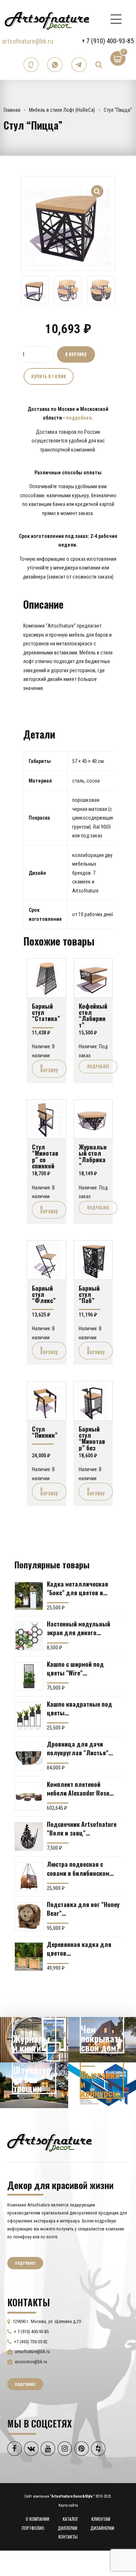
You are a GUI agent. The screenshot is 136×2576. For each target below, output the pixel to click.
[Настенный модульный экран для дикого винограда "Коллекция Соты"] (29, 1636)
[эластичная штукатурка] (34, 2085)
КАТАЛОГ (71, 2519)
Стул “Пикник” (45, 1432)
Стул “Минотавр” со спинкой (45, 1156)
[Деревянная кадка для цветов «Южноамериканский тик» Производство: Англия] (29, 1957)
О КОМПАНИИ (38, 2519)
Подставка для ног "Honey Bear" (83, 1908)
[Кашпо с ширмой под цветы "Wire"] (29, 1676)
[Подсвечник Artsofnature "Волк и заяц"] (29, 1836)
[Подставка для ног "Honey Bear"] (29, 1917)
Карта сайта (68, 2505)
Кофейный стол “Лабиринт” (93, 1015)
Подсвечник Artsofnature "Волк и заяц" (82, 1828)
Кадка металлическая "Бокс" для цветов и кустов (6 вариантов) (77, 1588)
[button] (97, 187)
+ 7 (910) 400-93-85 (108, 41)
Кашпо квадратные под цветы (79, 1708)
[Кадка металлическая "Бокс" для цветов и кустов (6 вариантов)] (29, 1596)
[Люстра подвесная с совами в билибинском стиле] (29, 1877)
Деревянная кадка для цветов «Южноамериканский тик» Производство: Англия (83, 1948)
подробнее (79, 418)
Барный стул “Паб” (89, 1294)
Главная (12, 110)
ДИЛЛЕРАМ (67, 2528)
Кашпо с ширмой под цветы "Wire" (75, 1668)
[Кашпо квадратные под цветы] (29, 1716)
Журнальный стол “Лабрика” (93, 1156)
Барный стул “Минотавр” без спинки (92, 1441)
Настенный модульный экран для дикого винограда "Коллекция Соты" (79, 1628)
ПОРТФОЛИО (33, 2528)
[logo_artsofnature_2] (50, 2142)
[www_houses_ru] (34, 2040)
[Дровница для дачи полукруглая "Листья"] (29, 1756)
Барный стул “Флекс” (44, 1294)
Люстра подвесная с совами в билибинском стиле (78, 1868)
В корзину (76, 354)
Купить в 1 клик (49, 376)
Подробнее (98, 1066)
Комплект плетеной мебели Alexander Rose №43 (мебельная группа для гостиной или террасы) (80, 1788)
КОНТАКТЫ (68, 2537)
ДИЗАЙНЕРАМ (102, 2528)
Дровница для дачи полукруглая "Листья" (78, 1748)
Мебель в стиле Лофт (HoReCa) (62, 110)
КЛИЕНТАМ (101, 2519)
